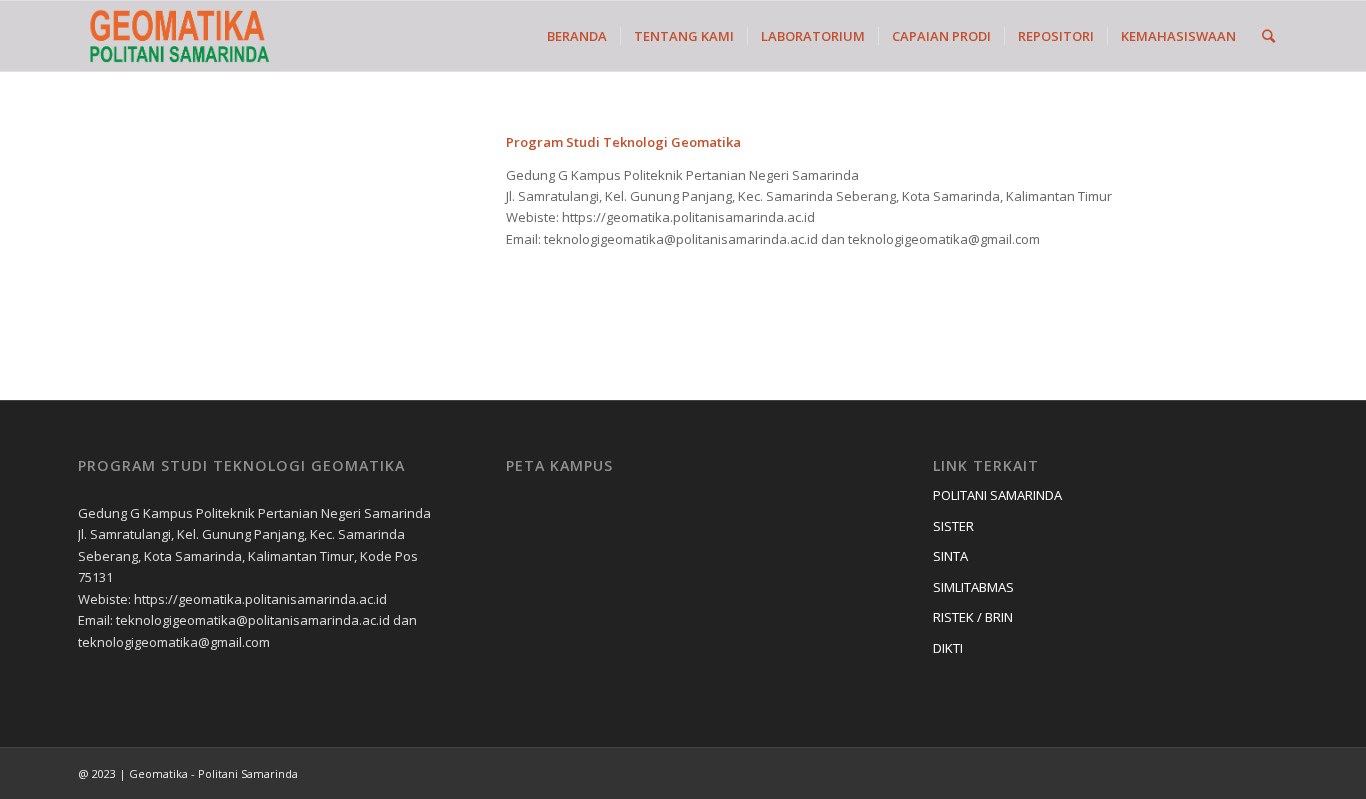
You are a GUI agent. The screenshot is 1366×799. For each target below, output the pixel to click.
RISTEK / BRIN (973, 617)
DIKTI (948, 648)
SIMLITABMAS (973, 587)
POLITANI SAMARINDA (997, 495)
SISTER (953, 526)
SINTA (950, 556)
